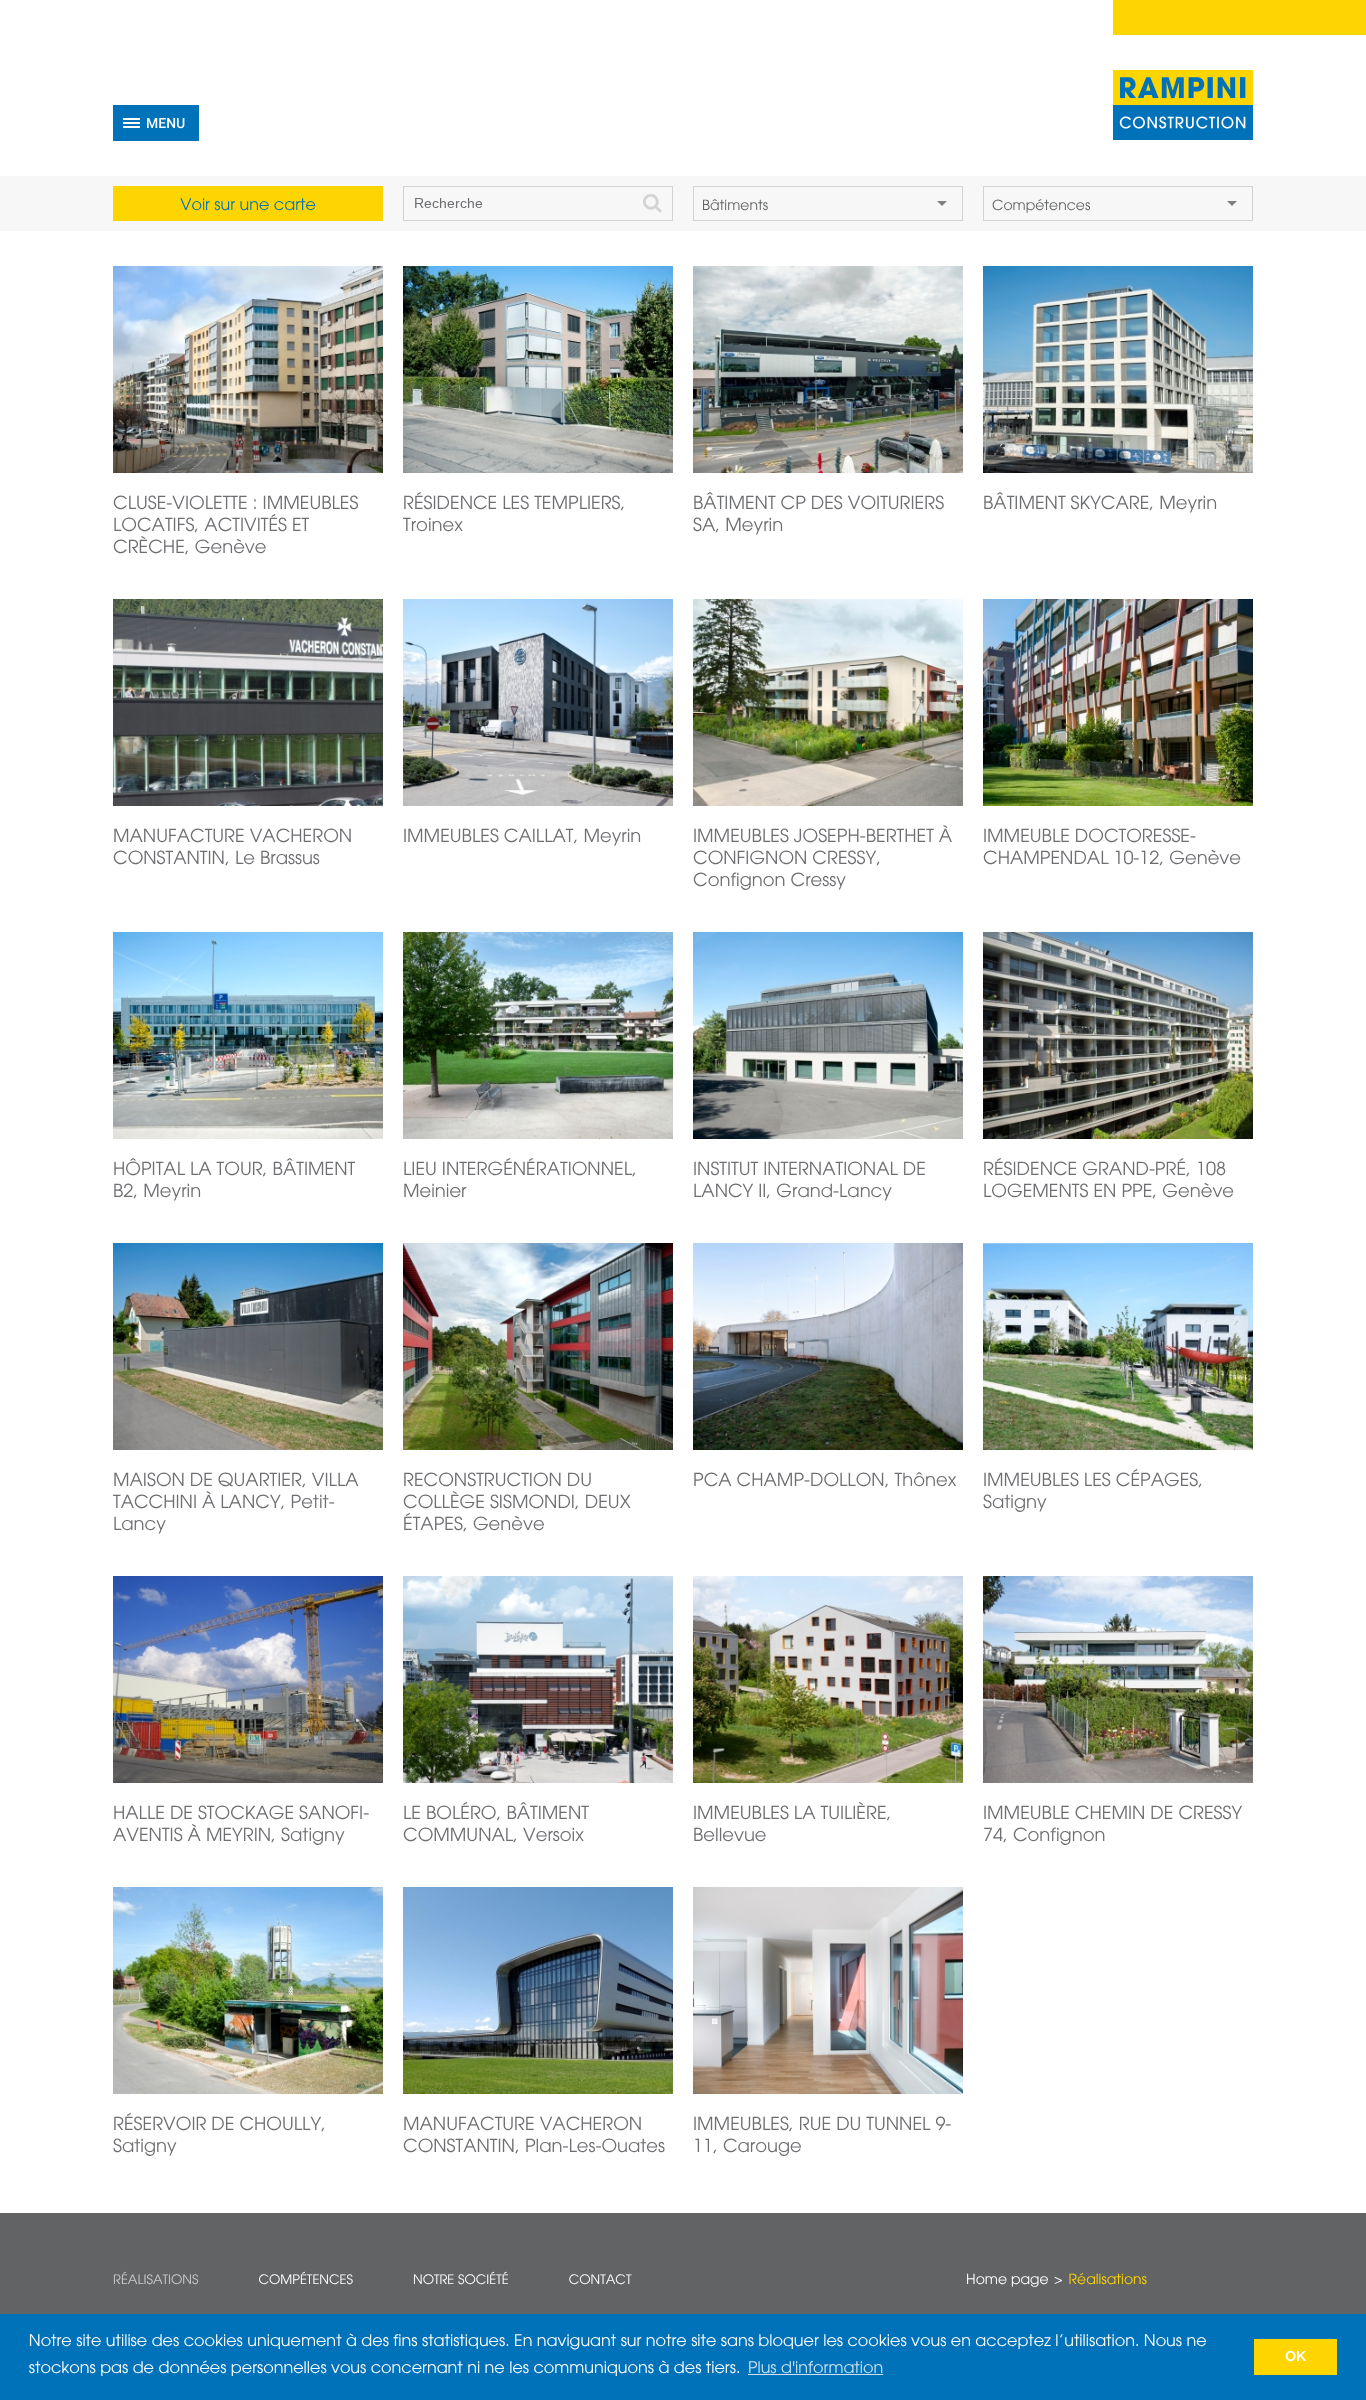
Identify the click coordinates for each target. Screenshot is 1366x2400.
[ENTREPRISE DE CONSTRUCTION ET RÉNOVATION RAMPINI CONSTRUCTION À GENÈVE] (1183, 105)
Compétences (305, 2280)
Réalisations (155, 2280)
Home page (1007, 2281)
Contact (600, 2280)
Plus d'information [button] (815, 2369)
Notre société (461, 2280)
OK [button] (1296, 2357)
